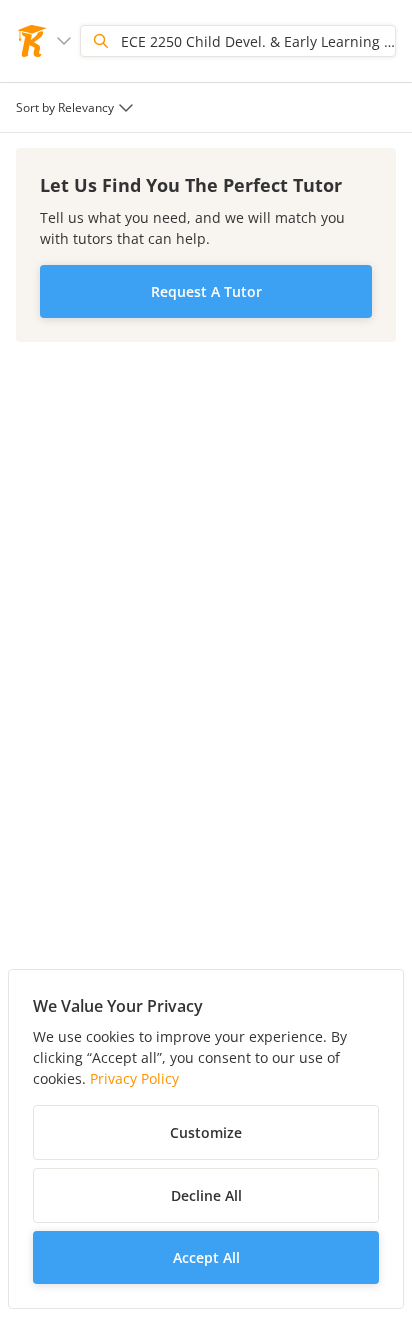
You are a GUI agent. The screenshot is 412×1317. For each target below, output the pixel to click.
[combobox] (77, 107)
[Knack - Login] (32, 41)
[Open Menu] (64, 41)
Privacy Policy (134, 1078)
